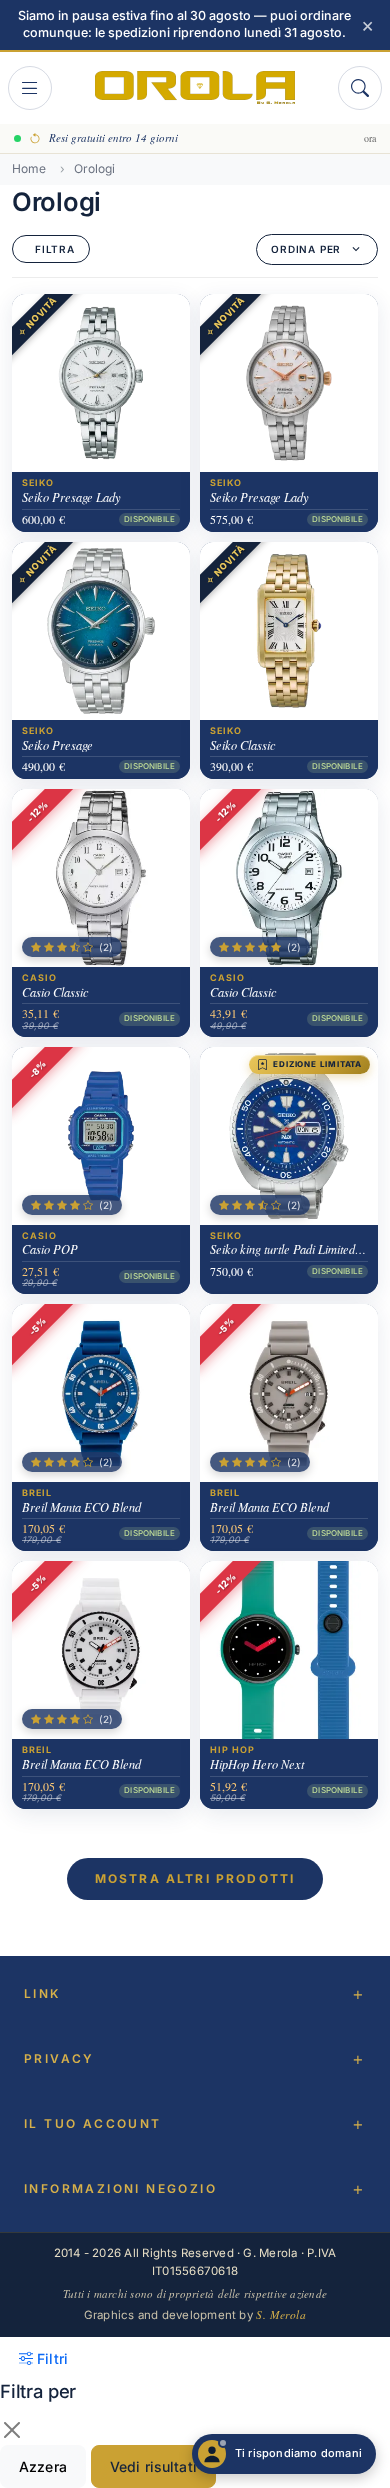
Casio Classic (55, 992)
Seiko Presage (57, 745)
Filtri (52, 2358)
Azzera (43, 2466)
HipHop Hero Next (257, 1764)
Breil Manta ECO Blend (81, 1507)
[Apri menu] (30, 88)
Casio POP (50, 1249)
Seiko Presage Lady (71, 497)
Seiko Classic (243, 745)
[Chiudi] (12, 2430)
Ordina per (306, 249)
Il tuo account (93, 2123)
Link (42, 1993)
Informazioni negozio (120, 2188)
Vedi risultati (153, 2466)
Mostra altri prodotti (195, 1878)
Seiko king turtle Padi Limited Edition (289, 1249)
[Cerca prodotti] (360, 88)
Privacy (59, 2058)
